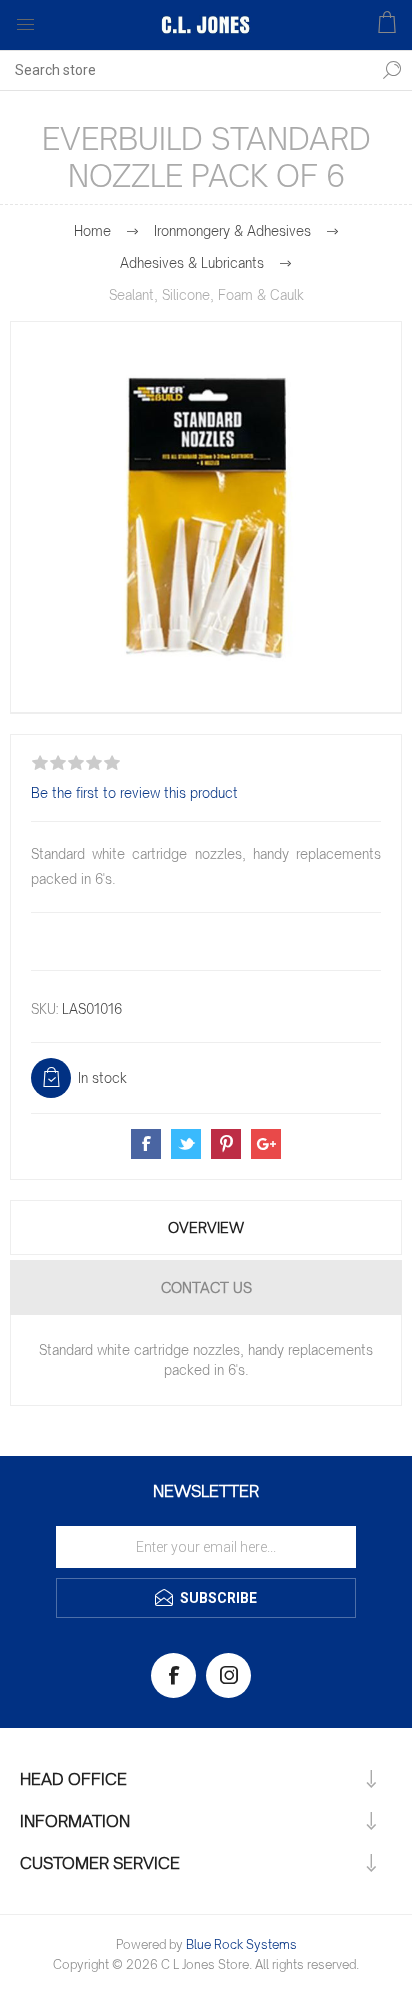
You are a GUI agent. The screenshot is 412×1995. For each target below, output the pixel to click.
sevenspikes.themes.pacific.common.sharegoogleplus (266, 1144)
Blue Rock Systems (241, 1944)
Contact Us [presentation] (206, 1287)
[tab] (206, 1227)
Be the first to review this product (134, 793)
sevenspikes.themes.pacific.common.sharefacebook (146, 1144)
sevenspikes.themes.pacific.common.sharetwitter (186, 1144)
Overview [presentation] (206, 1227)
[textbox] (186, 70)
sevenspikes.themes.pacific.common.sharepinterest (226, 1144)
